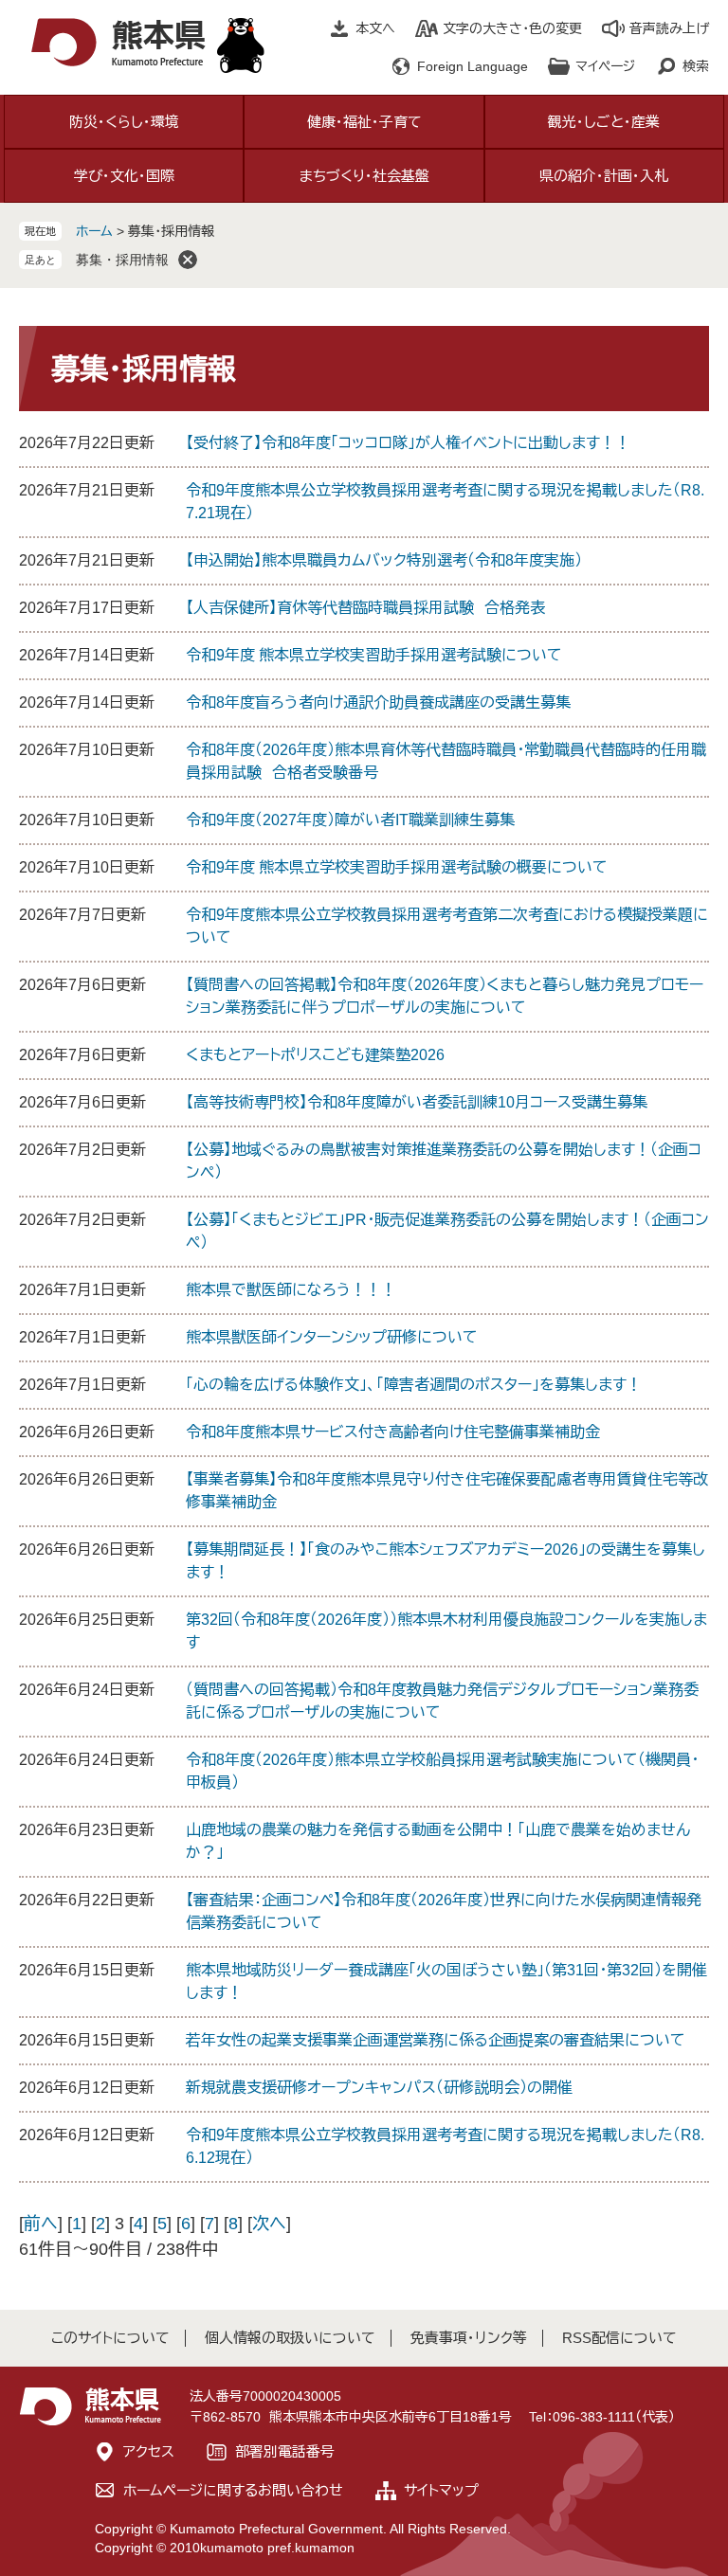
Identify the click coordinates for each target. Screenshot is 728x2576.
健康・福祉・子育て (364, 122)
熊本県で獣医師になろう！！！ (291, 1290)
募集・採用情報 (122, 260)
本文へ (375, 28)
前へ (41, 2224)
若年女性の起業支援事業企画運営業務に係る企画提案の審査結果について (436, 2040)
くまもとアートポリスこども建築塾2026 (315, 1055)
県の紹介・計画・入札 (604, 176)
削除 (188, 260)
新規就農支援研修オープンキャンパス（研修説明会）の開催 (379, 2088)
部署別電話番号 (285, 2451)
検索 (696, 66)
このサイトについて (110, 2338)
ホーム (94, 231)
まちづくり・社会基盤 (364, 176)
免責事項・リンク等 (469, 2338)
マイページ (605, 66)
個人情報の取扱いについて (290, 2338)
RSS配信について (619, 2338)
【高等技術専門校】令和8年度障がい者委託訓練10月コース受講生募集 (417, 1102)
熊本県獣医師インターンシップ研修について (332, 1337)
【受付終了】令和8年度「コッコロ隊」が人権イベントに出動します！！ (408, 443)
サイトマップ (441, 2490)
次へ (269, 2224)
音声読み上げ (669, 28)
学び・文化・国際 (124, 176)
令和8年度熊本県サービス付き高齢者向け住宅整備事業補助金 (393, 1432)
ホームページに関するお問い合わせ (233, 2490)
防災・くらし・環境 (124, 122)
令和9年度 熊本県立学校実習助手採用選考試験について (374, 655)
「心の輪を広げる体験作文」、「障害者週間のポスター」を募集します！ (414, 1385)
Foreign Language (473, 66)
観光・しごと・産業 (604, 122)
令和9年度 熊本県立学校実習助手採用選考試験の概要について (397, 867)
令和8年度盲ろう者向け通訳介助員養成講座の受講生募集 (378, 703)
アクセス (149, 2451)
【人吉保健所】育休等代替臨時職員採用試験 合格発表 (365, 608)
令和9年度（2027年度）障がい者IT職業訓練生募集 (350, 820)
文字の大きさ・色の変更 (512, 28)
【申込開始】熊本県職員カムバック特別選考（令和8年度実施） (384, 560)
